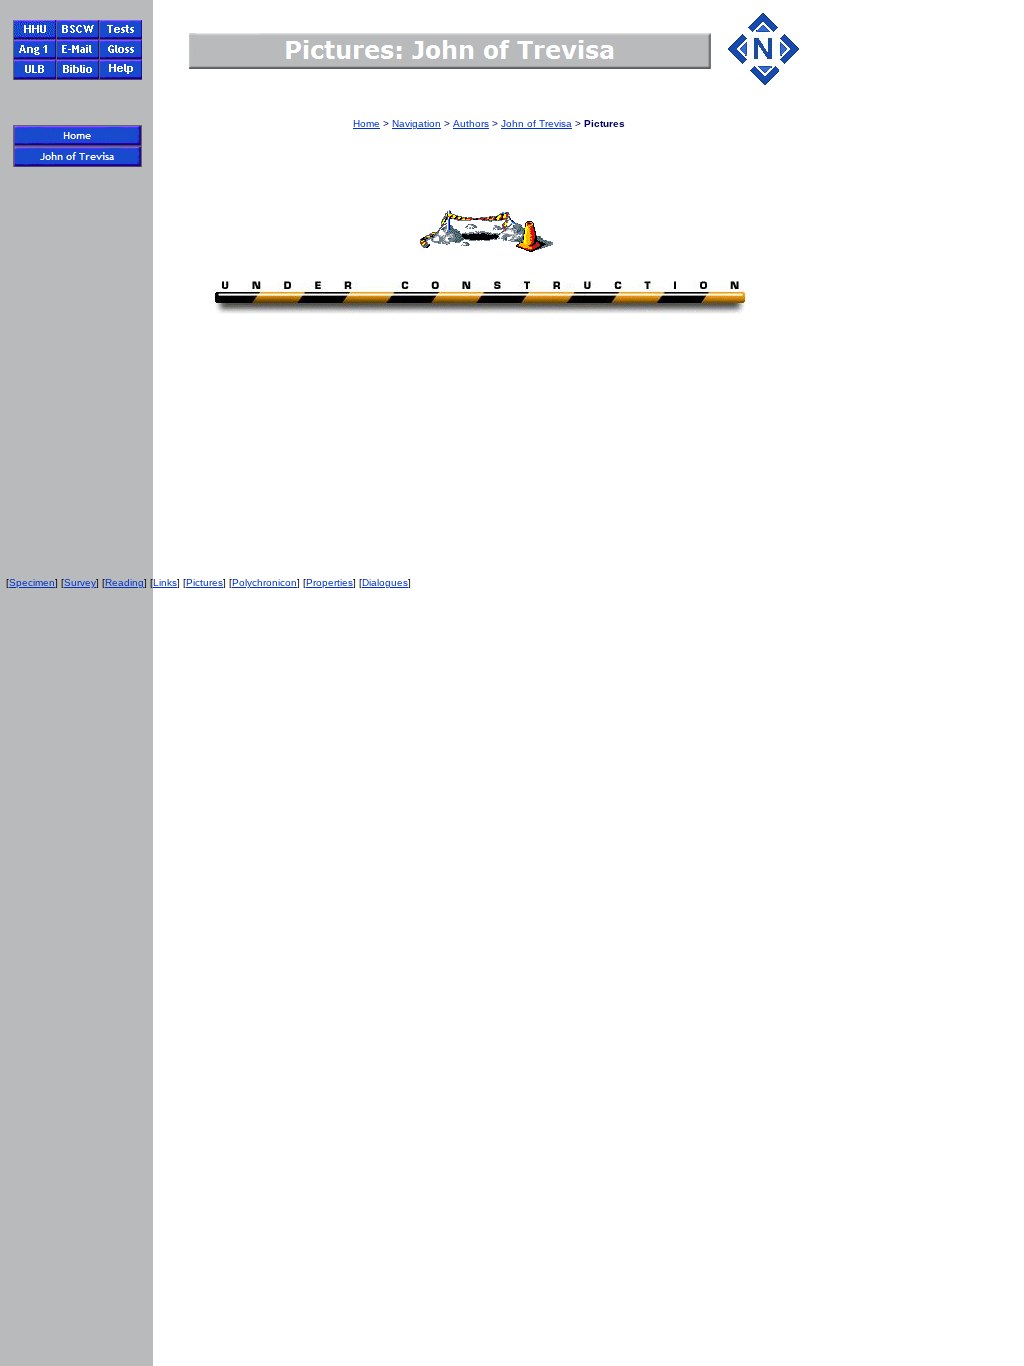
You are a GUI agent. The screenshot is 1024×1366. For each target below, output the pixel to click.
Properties (329, 582)
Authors (471, 123)
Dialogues (385, 582)
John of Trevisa (536, 123)
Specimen (32, 582)
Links (165, 582)
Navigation (416, 123)
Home (366, 123)
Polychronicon (264, 582)
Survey (80, 582)
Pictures (204, 582)
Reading (124, 582)
